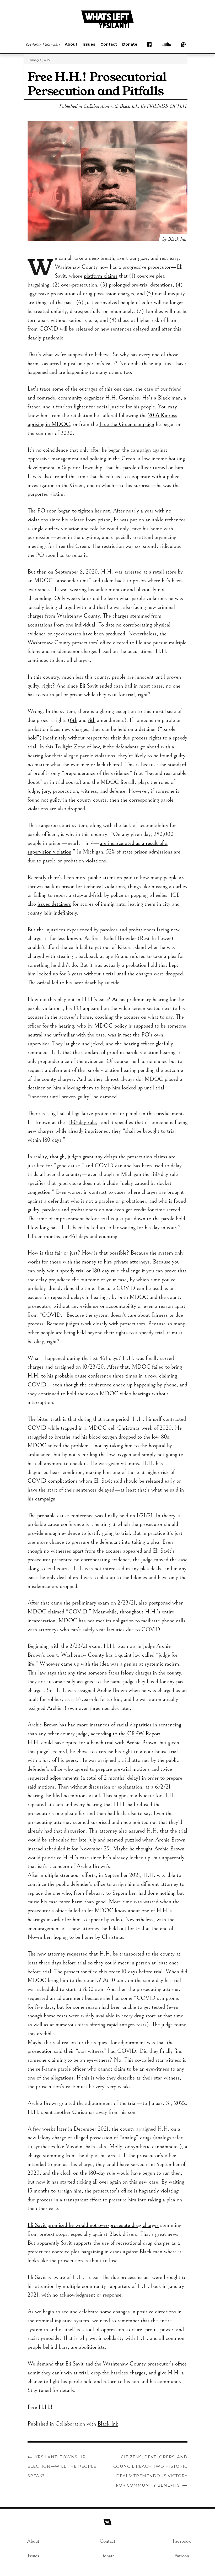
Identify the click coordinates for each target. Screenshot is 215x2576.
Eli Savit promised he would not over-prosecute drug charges (93, 2225)
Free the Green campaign (127, 424)
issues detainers (54, 904)
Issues (89, 44)
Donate (130, 44)
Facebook (149, 44)
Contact (109, 44)
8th (92, 720)
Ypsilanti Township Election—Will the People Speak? (62, 2466)
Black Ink (108, 2424)
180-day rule (82, 1122)
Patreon (183, 44)
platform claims (101, 276)
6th (74, 720)
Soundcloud (166, 44)
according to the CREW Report (126, 1733)
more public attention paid (104, 877)
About (71, 44)
